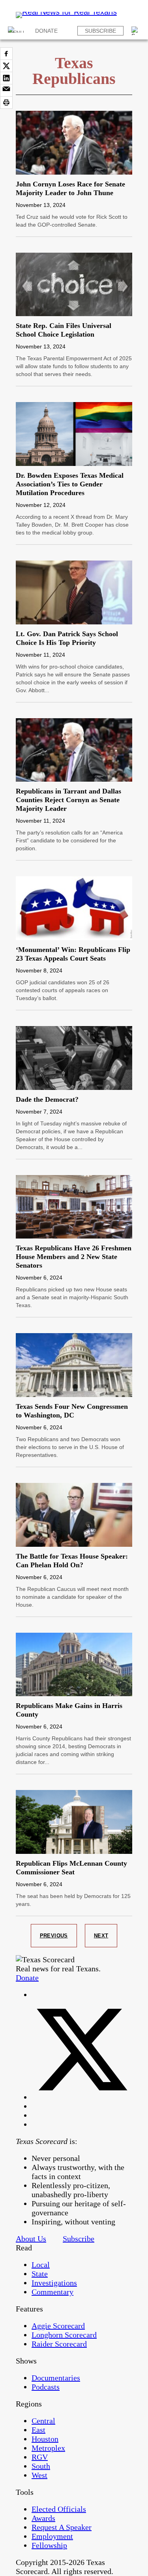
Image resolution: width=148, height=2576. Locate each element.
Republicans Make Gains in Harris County (69, 1710)
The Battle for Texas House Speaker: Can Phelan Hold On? (72, 1561)
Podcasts (46, 2387)
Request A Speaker (62, 2527)
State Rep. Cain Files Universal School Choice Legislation (64, 330)
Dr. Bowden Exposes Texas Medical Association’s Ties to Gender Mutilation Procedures (70, 484)
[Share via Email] (6, 90)
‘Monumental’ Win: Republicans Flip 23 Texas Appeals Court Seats (73, 954)
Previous (54, 1936)
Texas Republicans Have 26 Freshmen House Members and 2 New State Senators (74, 1257)
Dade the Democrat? (47, 1099)
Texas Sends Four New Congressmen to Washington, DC (72, 1411)
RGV (40, 2457)
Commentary (52, 2292)
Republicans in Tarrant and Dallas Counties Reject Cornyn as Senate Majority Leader (68, 800)
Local (41, 2265)
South (41, 2466)
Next (101, 1936)
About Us (31, 2239)
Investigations (54, 2283)
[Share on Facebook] (6, 54)
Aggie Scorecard (58, 2326)
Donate (46, 31)
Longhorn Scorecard (64, 2335)
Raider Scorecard (59, 2344)
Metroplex (48, 2448)
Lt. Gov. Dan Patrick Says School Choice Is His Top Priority (67, 638)
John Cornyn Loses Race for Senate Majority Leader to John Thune (70, 188)
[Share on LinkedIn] (6, 78)
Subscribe (100, 31)
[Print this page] (6, 102)
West (39, 2475)
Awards (43, 2518)
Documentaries (56, 2378)
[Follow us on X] (82, 2097)
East (38, 2430)
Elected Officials (59, 2509)
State (40, 2274)
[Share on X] (6, 66)
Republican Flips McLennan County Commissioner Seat (71, 1868)
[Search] (136, 31)
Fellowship (49, 2545)
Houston (45, 2439)
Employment (52, 2536)
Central (43, 2421)
